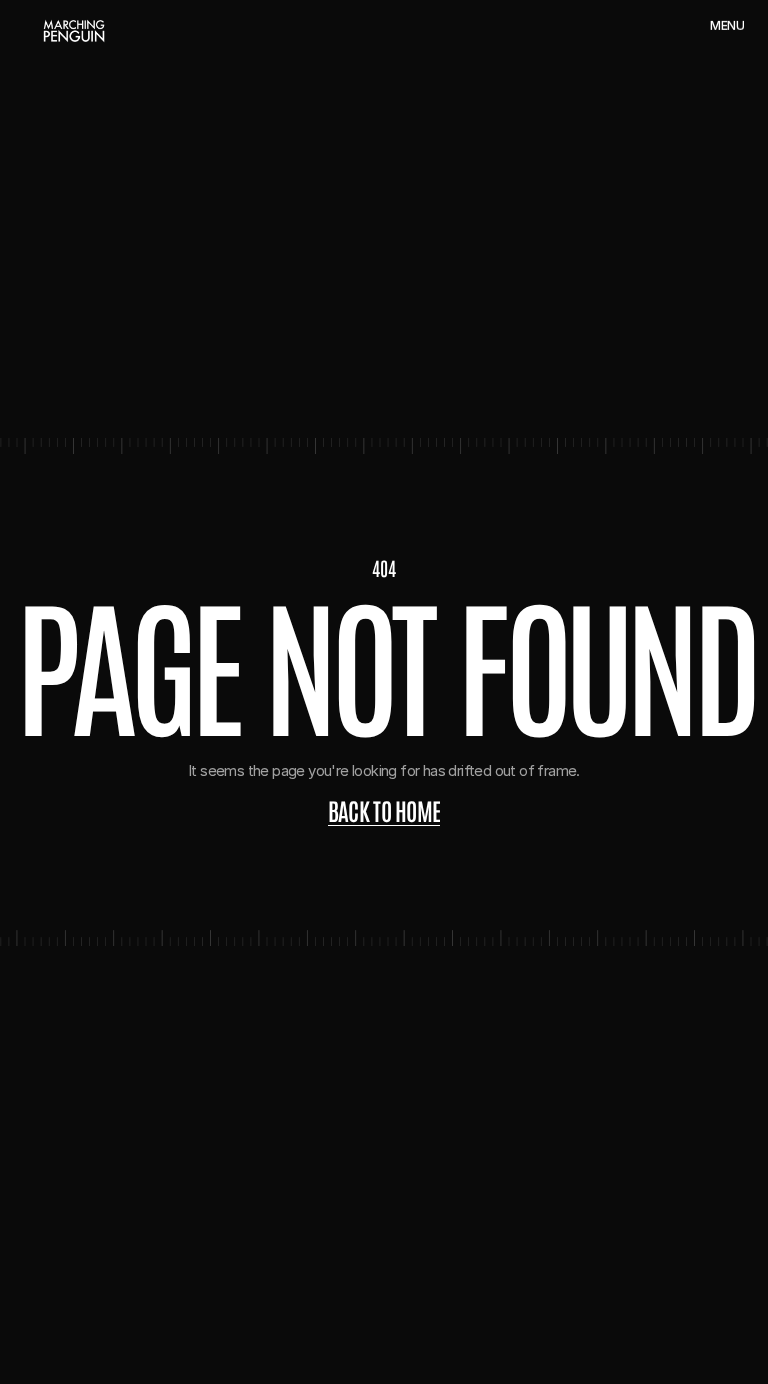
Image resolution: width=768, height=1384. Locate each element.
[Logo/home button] (74, 31)
